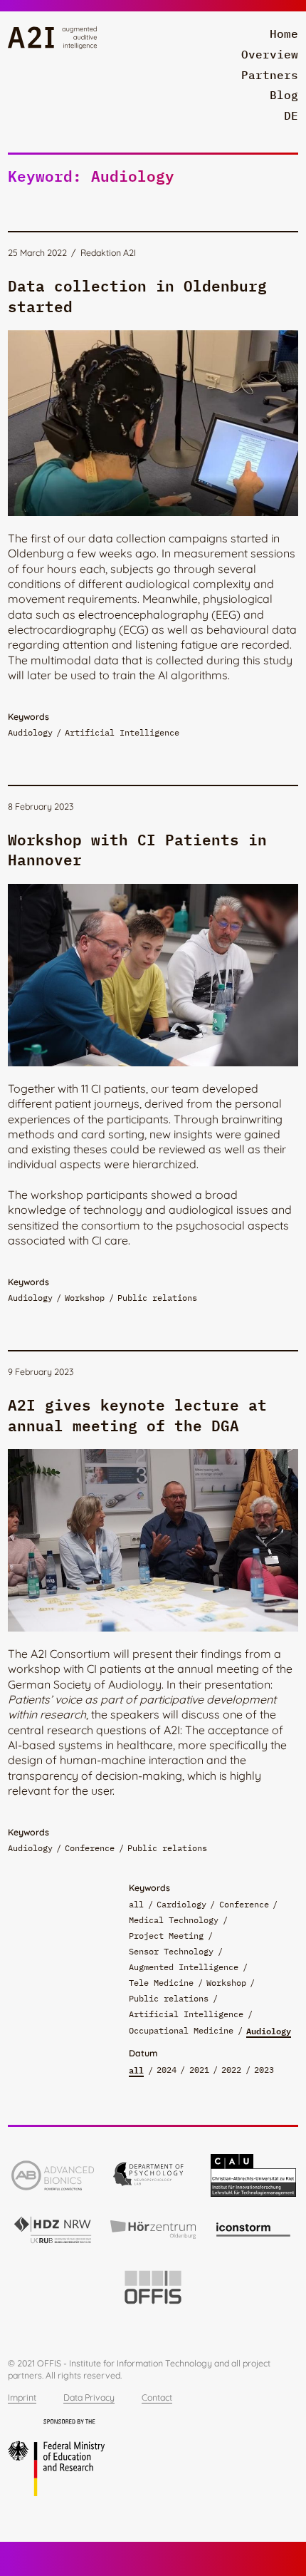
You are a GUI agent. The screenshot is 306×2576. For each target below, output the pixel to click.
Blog (284, 95)
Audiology (269, 2031)
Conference (244, 1904)
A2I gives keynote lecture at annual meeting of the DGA (137, 1413)
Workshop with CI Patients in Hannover (137, 848)
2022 (231, 2069)
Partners (270, 75)
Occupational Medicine (181, 2030)
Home (284, 34)
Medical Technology (174, 1920)
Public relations (169, 1998)
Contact (157, 2397)
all (136, 1904)
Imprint (22, 2397)
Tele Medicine (161, 1982)
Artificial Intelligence (186, 2014)
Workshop (226, 1982)
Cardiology (181, 1904)
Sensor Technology (171, 1951)
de (291, 115)
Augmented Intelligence (184, 1967)
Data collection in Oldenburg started (137, 294)
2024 (167, 2069)
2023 (264, 2069)
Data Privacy (89, 2397)
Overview (270, 54)
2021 (199, 2069)
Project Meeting (166, 1935)
